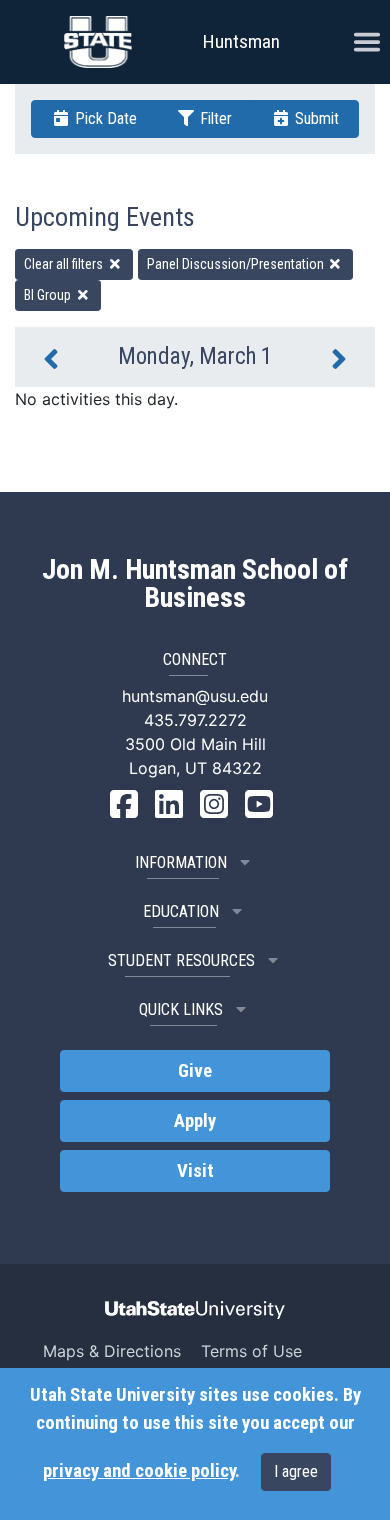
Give (195, 1071)
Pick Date (104, 118)
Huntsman (241, 41)
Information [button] (181, 862)
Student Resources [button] (181, 960)
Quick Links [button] (181, 1009)
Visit (195, 1171)
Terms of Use (251, 1351)
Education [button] (181, 911)
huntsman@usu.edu (195, 696)
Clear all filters (65, 264)
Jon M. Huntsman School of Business (195, 584)
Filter (214, 118)
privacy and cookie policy (139, 1471)
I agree (296, 1471)
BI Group (49, 295)
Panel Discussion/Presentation (237, 264)
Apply (195, 1121)
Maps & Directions (112, 1351)
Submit (315, 118)
